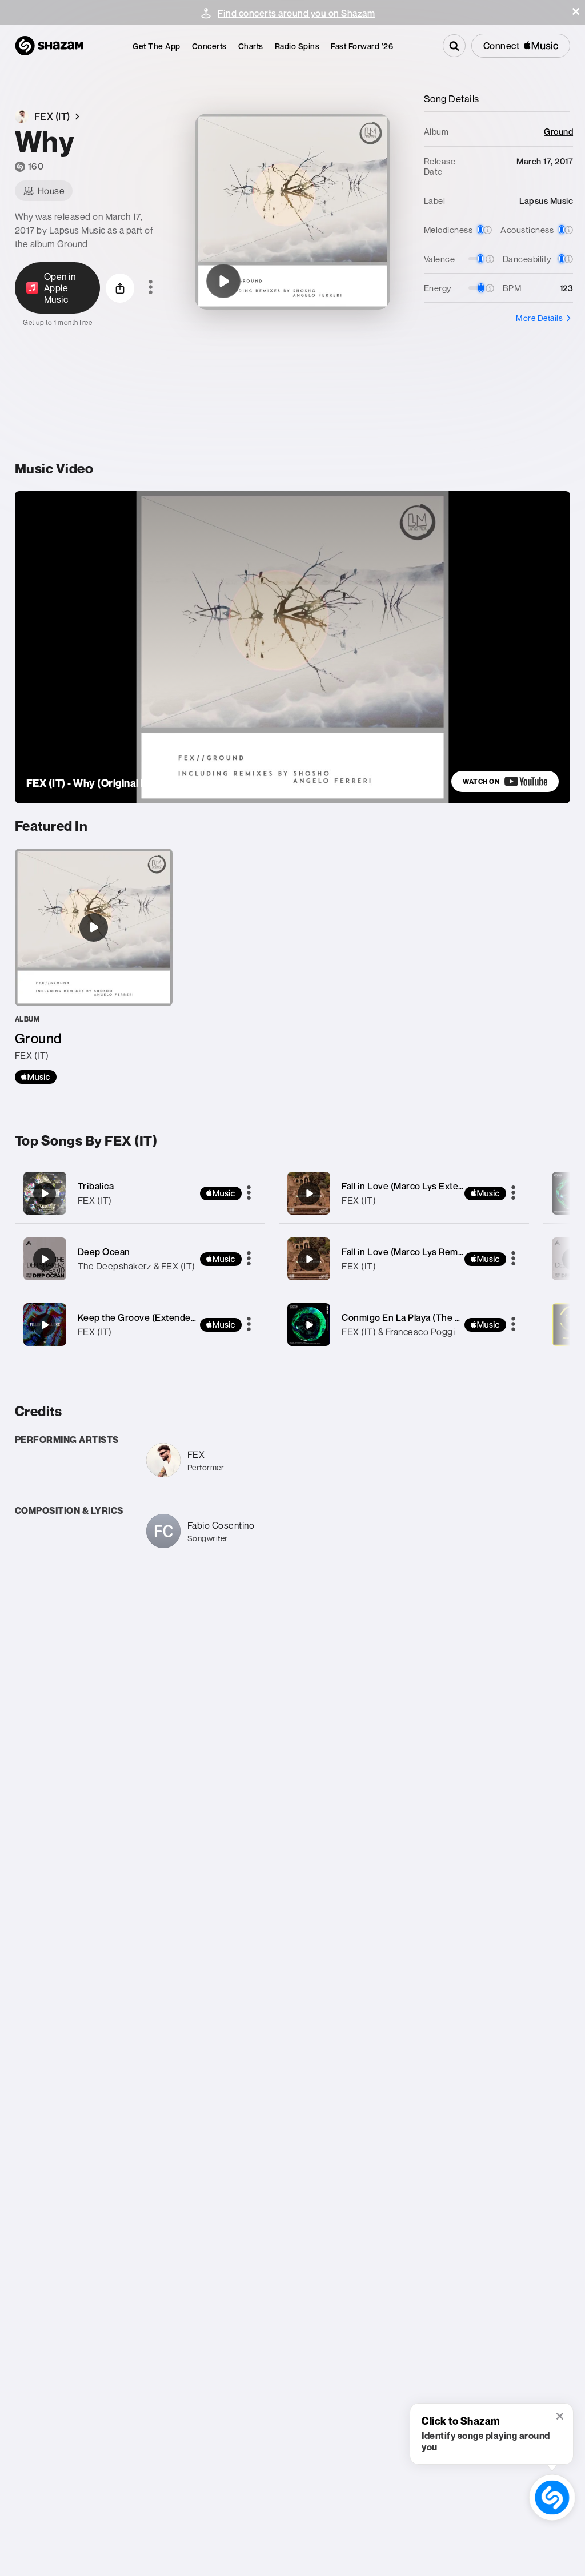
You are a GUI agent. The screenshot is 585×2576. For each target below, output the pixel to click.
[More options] (151, 288)
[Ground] (94, 966)
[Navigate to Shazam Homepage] (49, 46)
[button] (576, 11)
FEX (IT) (95, 1200)
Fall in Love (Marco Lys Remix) (405, 1252)
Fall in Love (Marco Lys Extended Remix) (427, 1186)
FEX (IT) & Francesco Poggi (398, 1332)
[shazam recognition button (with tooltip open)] (552, 2497)
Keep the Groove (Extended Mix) (147, 1317)
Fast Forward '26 (362, 46)
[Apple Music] (36, 1077)
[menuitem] (157, 46)
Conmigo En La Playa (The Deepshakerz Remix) (442, 1317)
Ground (73, 244)
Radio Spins (297, 46)
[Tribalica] (140, 1193)
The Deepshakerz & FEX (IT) (137, 1266)
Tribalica (96, 1186)
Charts (251, 46)
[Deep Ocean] (140, 1259)
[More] (249, 1193)
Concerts (209, 46)
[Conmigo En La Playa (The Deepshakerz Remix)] (404, 1325)
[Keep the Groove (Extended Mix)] (140, 1325)
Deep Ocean (104, 1252)
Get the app (157, 46)
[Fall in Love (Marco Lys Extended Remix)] (404, 1193)
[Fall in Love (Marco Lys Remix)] (404, 1259)
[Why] (223, 281)
